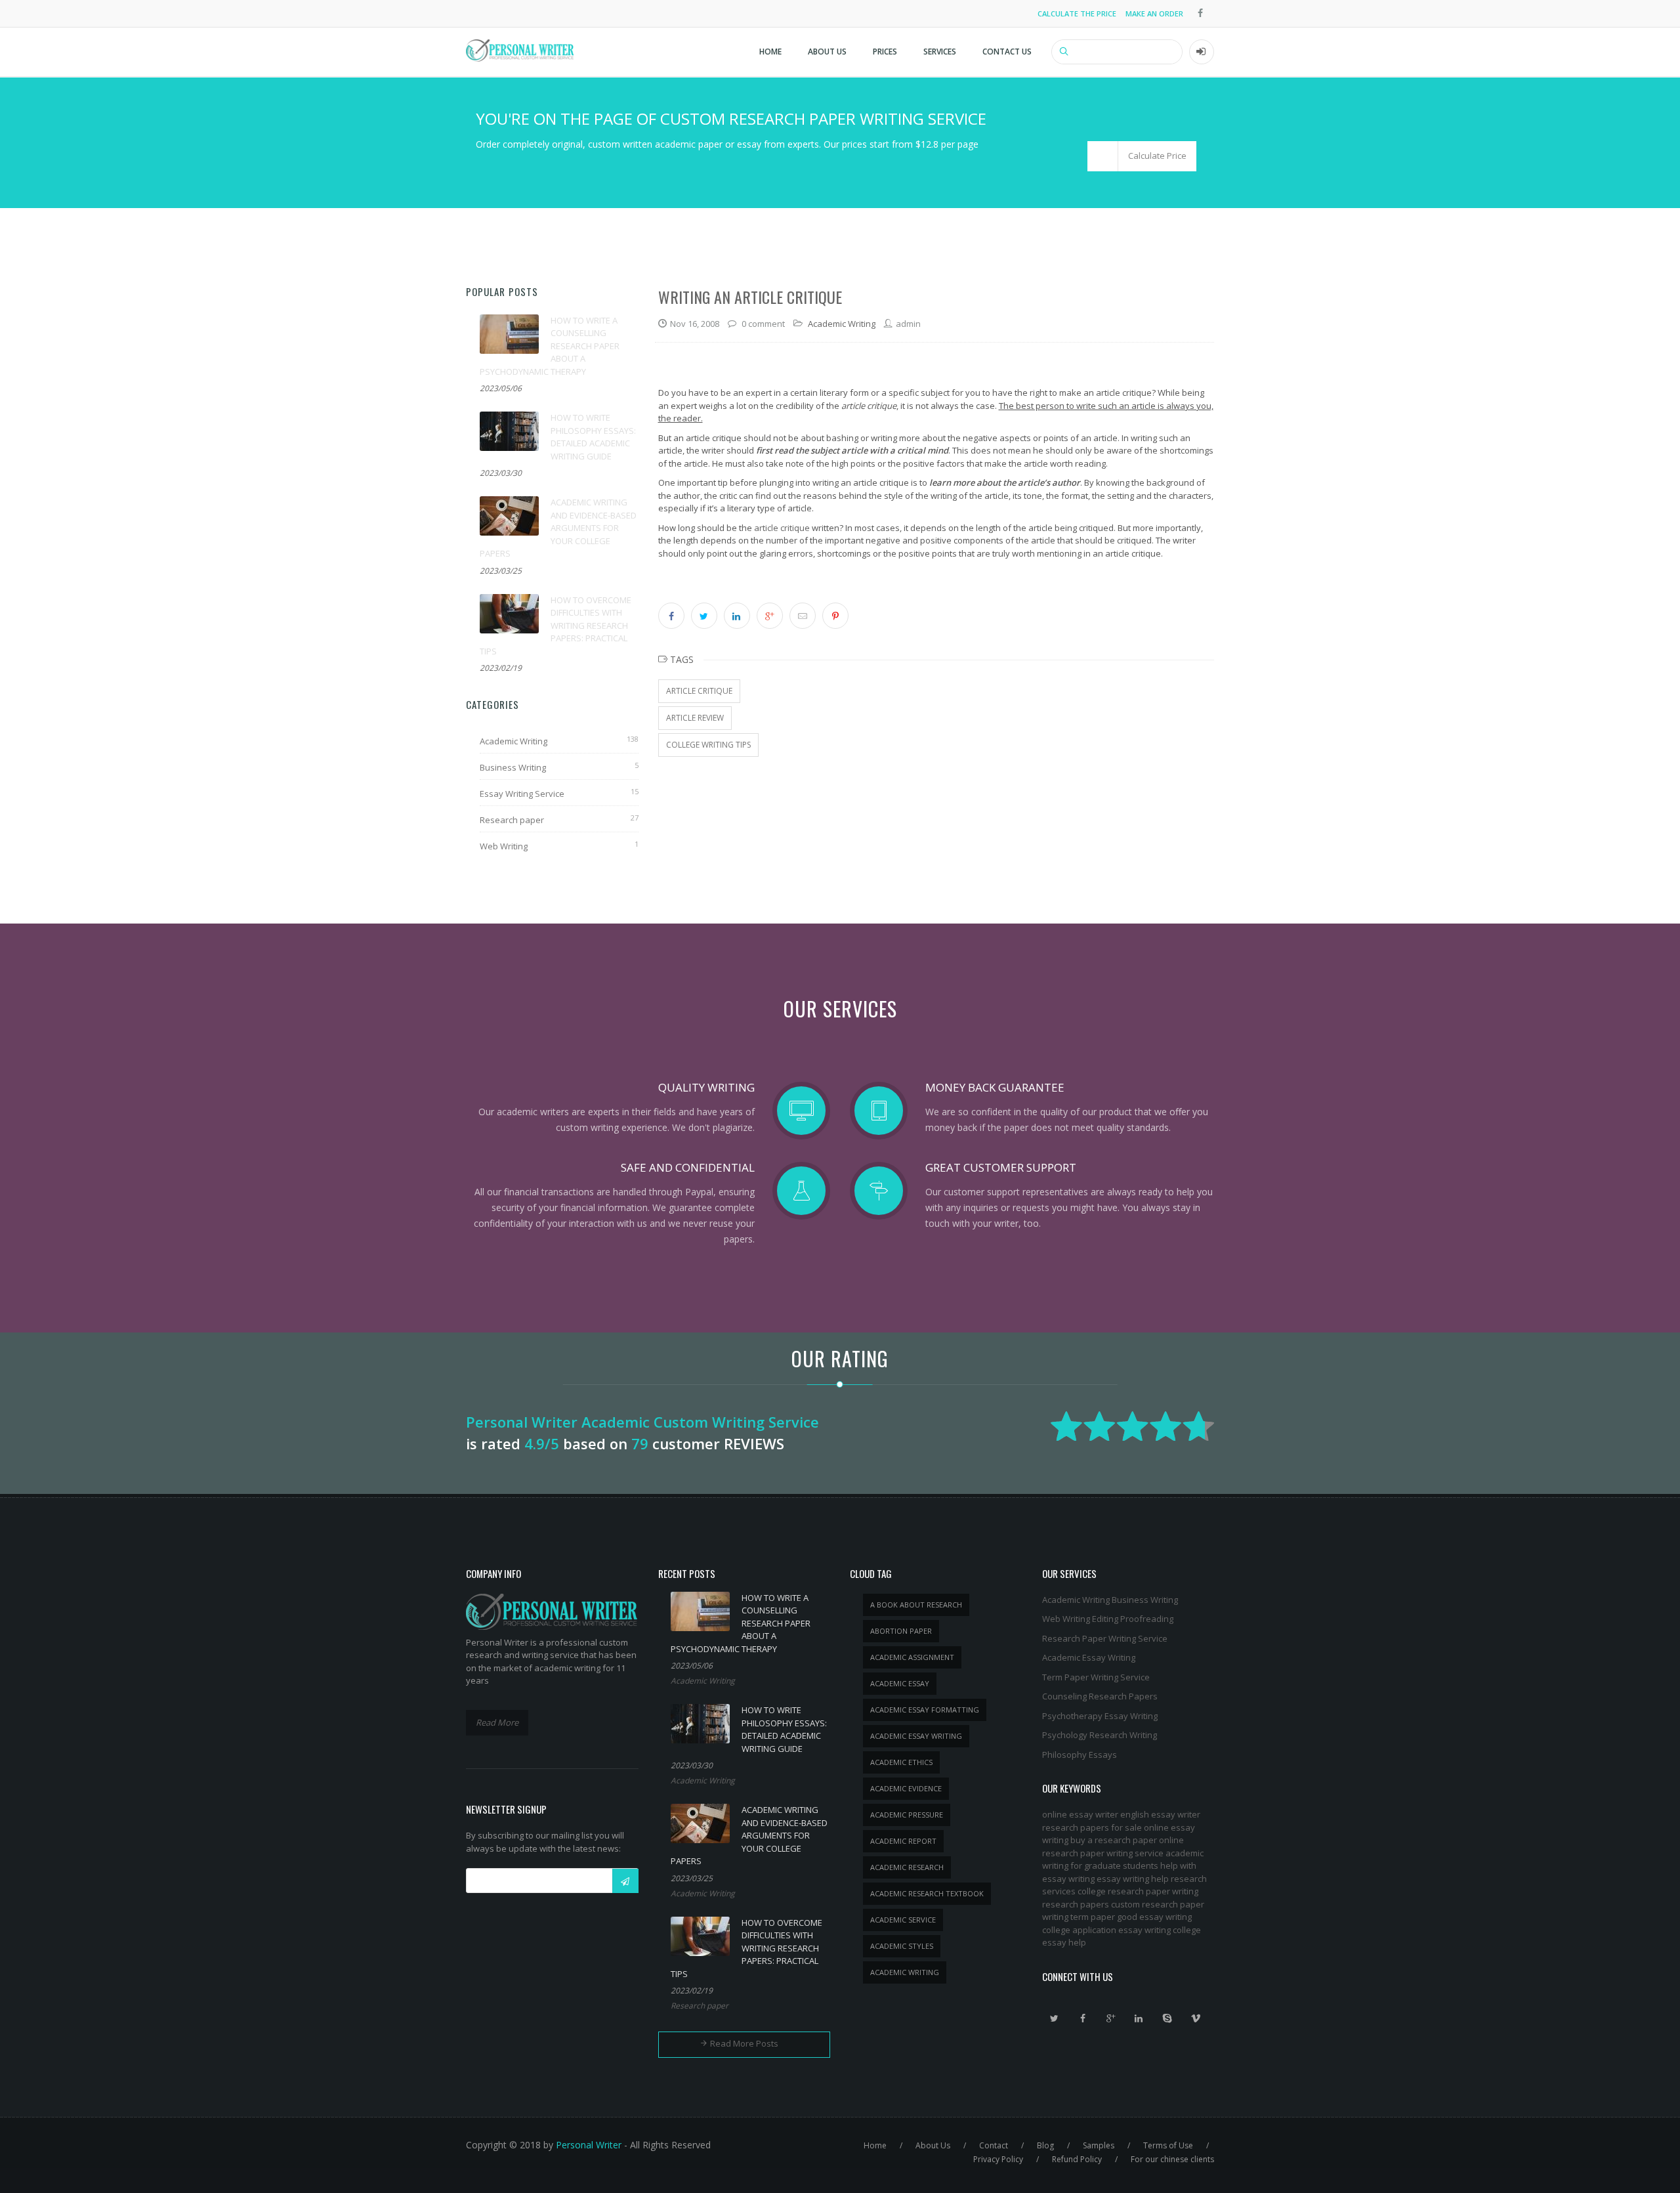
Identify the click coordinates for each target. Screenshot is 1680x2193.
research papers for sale (1092, 1827)
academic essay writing (916, 1736)
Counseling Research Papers (1100, 1696)
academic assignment (912, 1657)
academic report (903, 1841)
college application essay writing (1106, 1930)
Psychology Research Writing (1100, 1735)
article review (695, 718)
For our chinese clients (1172, 2159)
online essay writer (1080, 1814)
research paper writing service (1103, 1853)
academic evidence (906, 1788)
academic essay (900, 1683)
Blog (1045, 2145)
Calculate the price (1077, 13)
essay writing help (1133, 1879)
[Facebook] (1083, 2018)
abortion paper (901, 1631)
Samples (1099, 2145)
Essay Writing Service (522, 794)
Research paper (512, 820)
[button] (1142, 156)
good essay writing (1154, 1917)
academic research (907, 1867)
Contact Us (1007, 52)
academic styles (902, 1946)
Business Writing (513, 767)
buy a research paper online (1127, 1840)
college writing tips (708, 745)
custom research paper (1158, 1904)
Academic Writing (514, 741)
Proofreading (1147, 1619)
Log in (1202, 52)
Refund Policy (1077, 2159)
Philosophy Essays (1080, 1755)
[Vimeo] (1196, 2018)
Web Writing (504, 846)
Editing (1105, 1619)
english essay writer (1160, 1814)
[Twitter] (1055, 2018)
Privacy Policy (998, 2159)
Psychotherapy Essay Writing (1100, 1716)
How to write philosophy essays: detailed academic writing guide (593, 437)
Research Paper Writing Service (1105, 1638)
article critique (782, 528)
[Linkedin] (1139, 2018)
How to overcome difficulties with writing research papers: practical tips (556, 626)
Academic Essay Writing (1089, 1657)
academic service (903, 1920)
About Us (827, 52)
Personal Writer (589, 2145)
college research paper (1124, 1891)
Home (770, 52)
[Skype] (1167, 2018)
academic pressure (907, 1815)
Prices (885, 52)
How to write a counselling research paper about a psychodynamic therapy (550, 346)
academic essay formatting (925, 1710)
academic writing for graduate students (1123, 1860)
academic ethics (901, 1762)
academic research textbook (927, 1893)
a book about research (916, 1605)
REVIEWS (754, 1443)
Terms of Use (1168, 2145)
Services (940, 52)
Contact (994, 2145)
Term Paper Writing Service (1096, 1677)
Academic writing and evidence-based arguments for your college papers (558, 528)
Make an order (1154, 13)
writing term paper (1079, 1917)
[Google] (1111, 2018)
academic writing (905, 1972)
